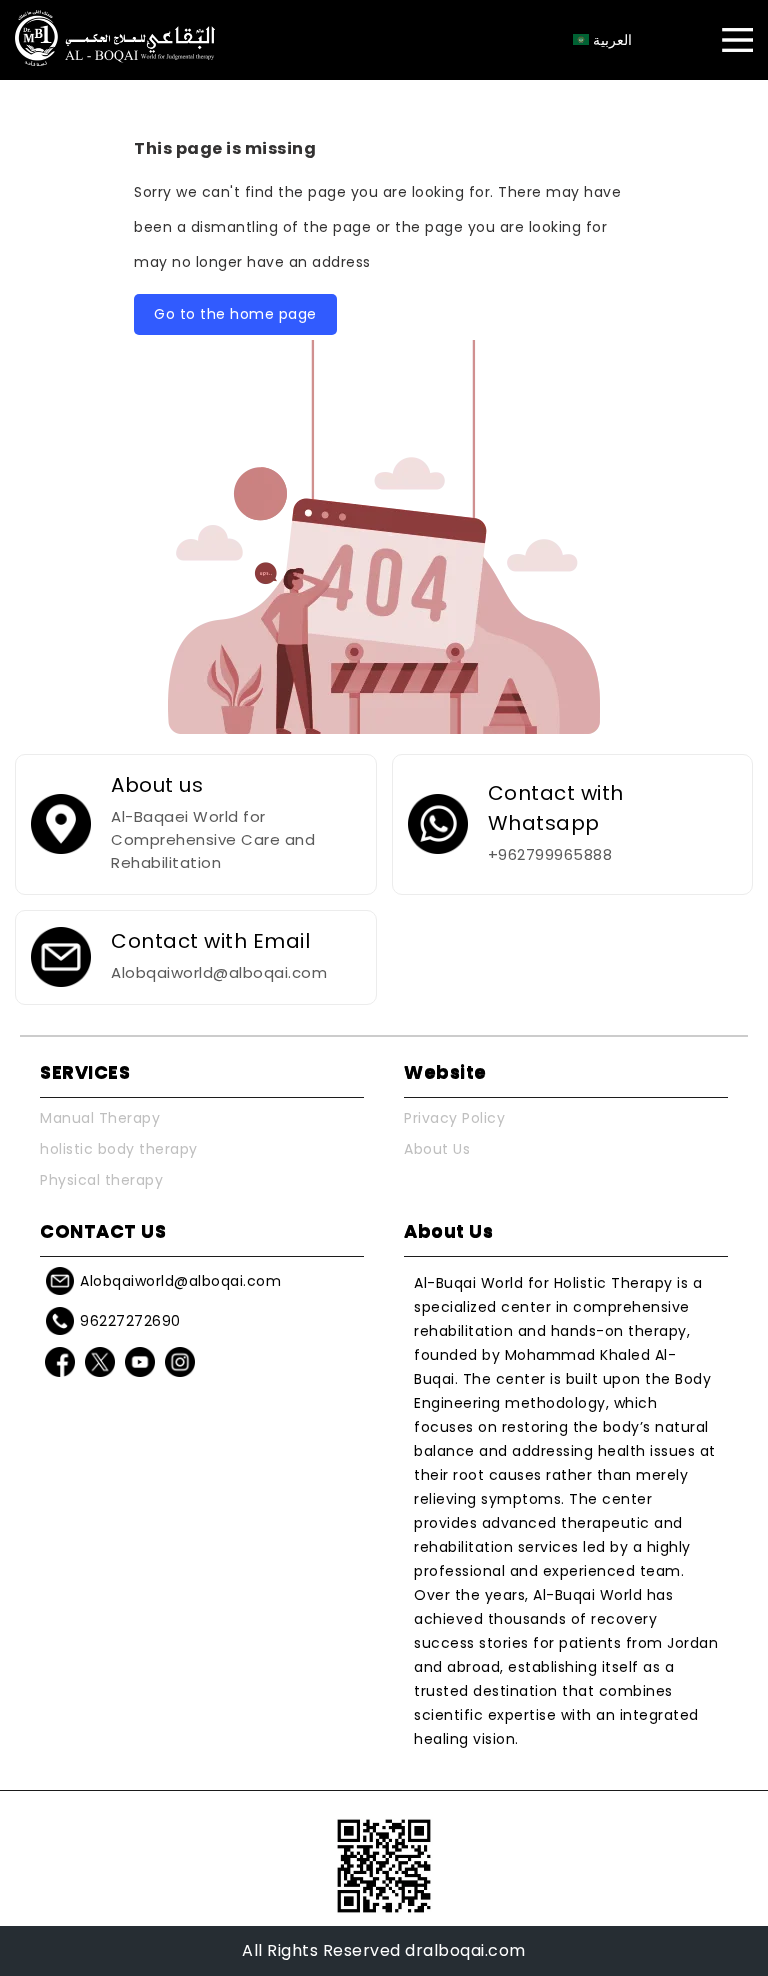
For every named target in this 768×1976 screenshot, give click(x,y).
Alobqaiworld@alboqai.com (180, 1281)
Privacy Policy (454, 1118)
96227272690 (130, 1321)
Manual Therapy (100, 1118)
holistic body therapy (119, 1149)
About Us (437, 1149)
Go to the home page (235, 314)
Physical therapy (101, 1180)
